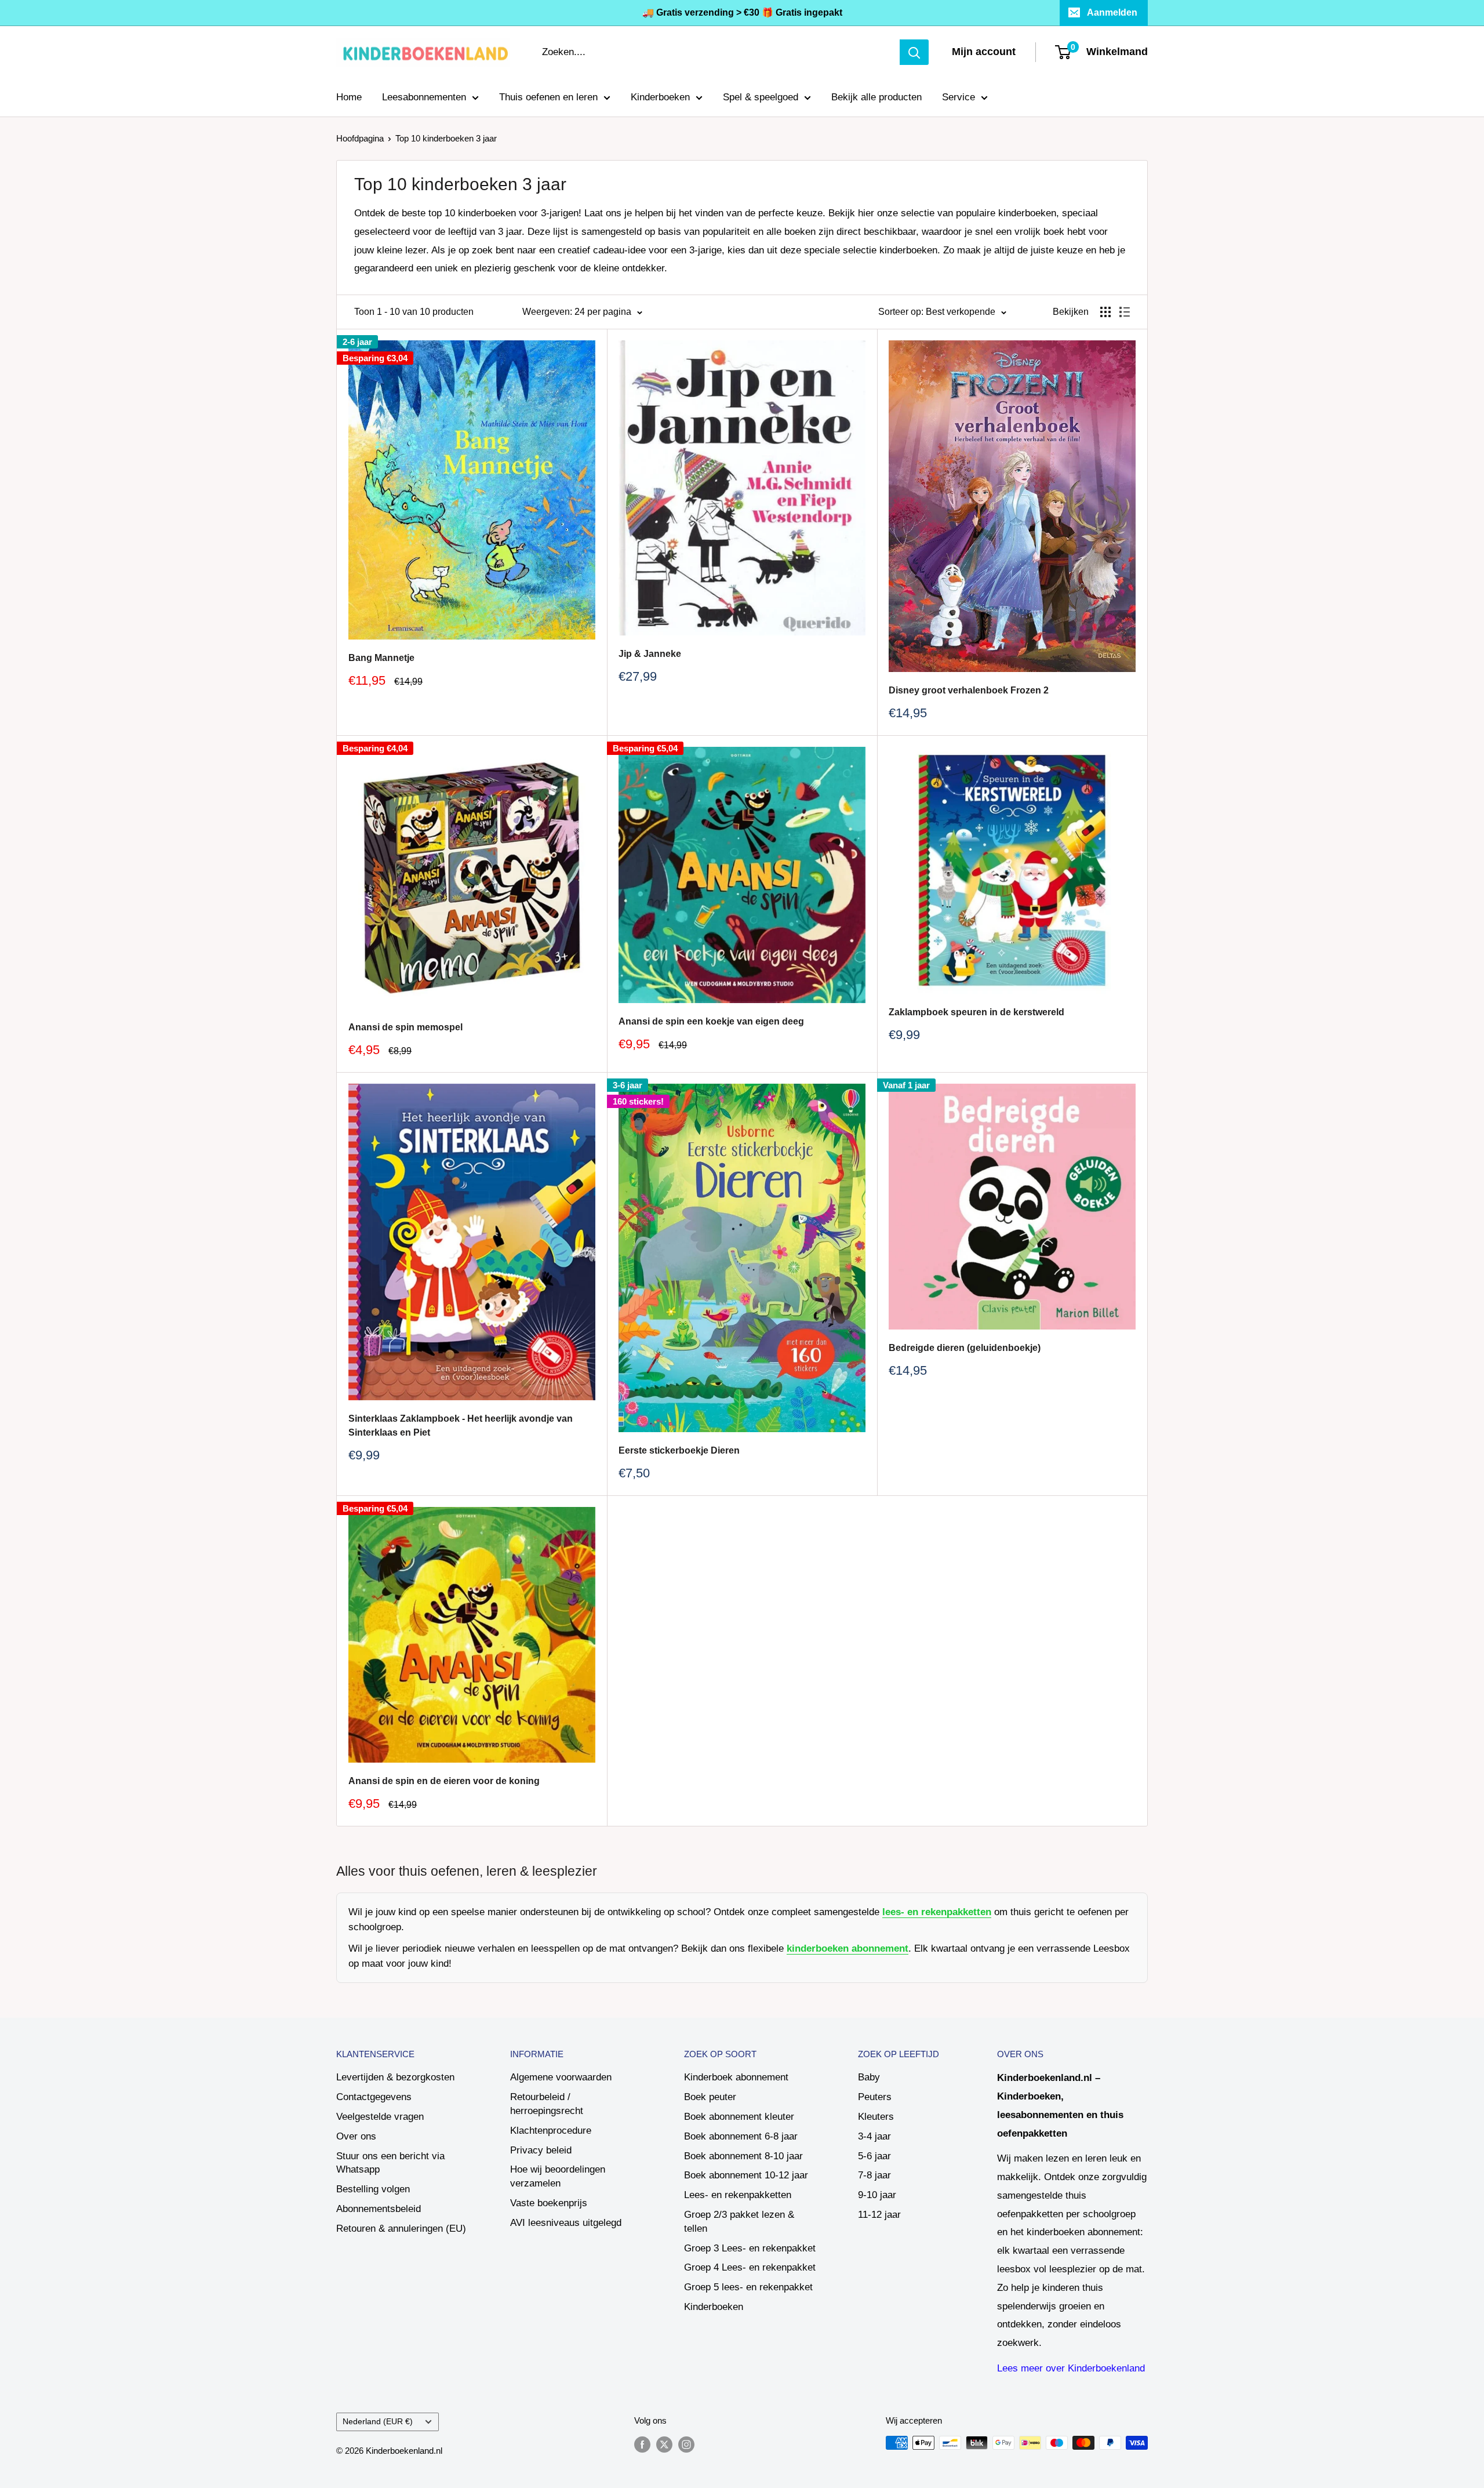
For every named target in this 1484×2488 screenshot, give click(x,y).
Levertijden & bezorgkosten (395, 2077)
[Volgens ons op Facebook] (642, 2444)
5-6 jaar (874, 2156)
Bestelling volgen (373, 2189)
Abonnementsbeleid (379, 2209)
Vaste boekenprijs (549, 2203)
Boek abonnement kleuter (739, 2117)
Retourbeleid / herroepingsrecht (547, 2104)
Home (349, 97)
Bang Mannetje (381, 658)
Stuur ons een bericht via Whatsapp (390, 2163)
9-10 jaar (877, 2195)
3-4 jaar (874, 2136)
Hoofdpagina (360, 138)
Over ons (356, 2136)
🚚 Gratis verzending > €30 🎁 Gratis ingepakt (742, 12)
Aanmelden (1112, 12)
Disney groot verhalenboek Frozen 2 (969, 690)
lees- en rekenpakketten (937, 1912)
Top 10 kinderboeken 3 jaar (446, 138)
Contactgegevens (374, 2097)
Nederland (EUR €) (378, 2421)
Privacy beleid (541, 2150)
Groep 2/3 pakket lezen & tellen (739, 2222)
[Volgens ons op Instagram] (686, 2444)
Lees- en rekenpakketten (738, 2195)
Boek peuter (710, 2097)
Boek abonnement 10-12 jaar (746, 2175)
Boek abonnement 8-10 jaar (743, 2156)
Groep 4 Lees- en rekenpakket (750, 2267)
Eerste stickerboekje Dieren (679, 1450)
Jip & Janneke (650, 654)
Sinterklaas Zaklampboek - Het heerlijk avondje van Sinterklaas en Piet (461, 1426)
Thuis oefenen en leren (548, 97)
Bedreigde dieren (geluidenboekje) (965, 1348)
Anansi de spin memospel (405, 1027)
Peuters (875, 2097)
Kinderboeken (660, 97)
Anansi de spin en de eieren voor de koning (444, 1781)
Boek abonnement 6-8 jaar (741, 2136)
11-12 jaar (879, 2215)
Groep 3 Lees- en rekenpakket (750, 2248)
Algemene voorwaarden (561, 2077)
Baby (869, 2077)
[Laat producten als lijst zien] (1125, 312)
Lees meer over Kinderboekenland (1071, 2368)
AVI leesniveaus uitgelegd (566, 2223)
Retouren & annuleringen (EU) (401, 2229)
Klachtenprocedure (551, 2131)
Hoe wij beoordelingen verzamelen (558, 2176)
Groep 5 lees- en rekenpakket (748, 2287)
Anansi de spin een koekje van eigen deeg (711, 1021)
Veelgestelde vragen (380, 2117)
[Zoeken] (914, 52)
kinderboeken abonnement (848, 1948)
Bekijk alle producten (876, 97)
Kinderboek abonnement (736, 2077)
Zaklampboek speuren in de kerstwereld (976, 1012)
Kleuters (876, 2117)
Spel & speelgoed (761, 97)
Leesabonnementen (424, 97)
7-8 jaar (874, 2175)
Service (959, 97)
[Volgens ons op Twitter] (664, 2444)
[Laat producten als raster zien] (1105, 312)
